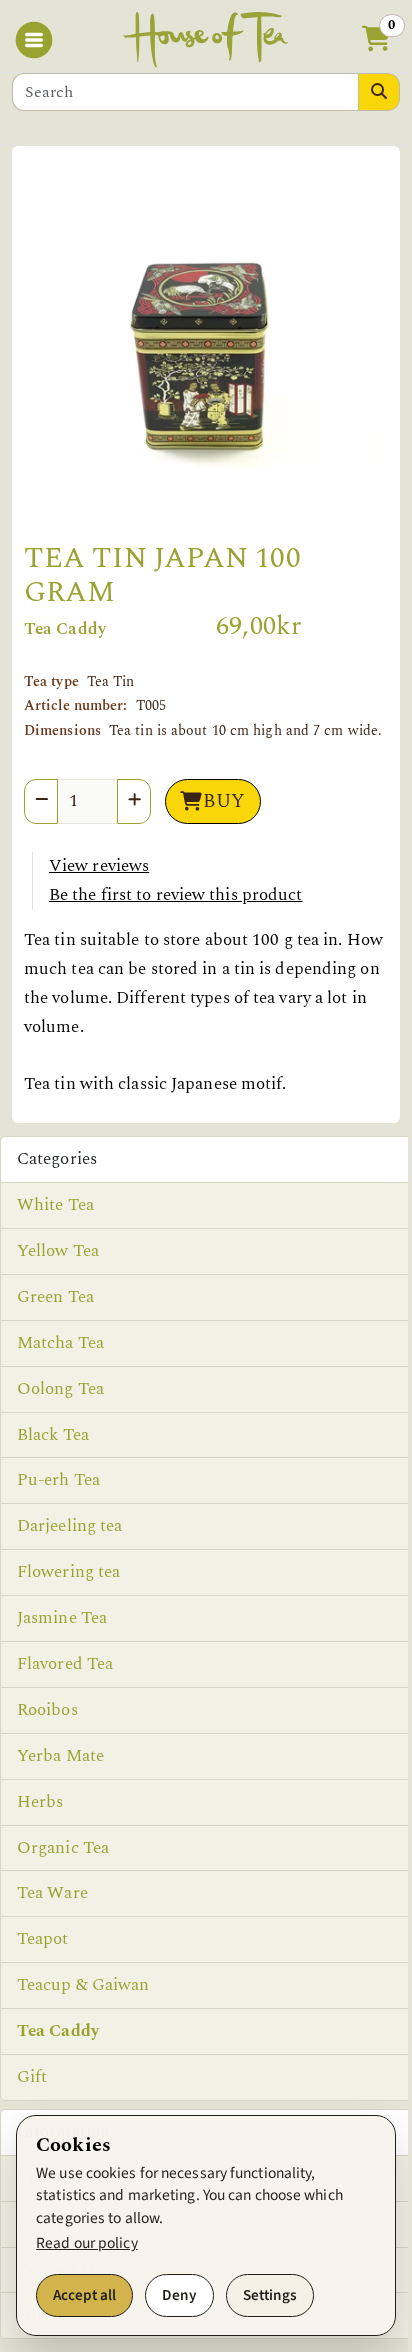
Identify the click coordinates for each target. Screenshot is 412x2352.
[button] (376, 40)
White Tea (55, 1205)
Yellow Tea (58, 1251)
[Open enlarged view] (206, 352)
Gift (32, 2077)
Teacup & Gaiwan (83, 1985)
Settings (270, 2295)
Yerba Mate (60, 1756)
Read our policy (87, 2243)
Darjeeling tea (69, 1526)
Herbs (40, 1802)
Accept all (84, 2295)
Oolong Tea (60, 1389)
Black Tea (53, 1435)
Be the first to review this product (176, 895)
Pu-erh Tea (58, 1480)
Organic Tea (63, 1848)
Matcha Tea (60, 1343)
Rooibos (47, 1710)
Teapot (43, 1939)
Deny (179, 2295)
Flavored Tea (65, 1664)
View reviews (99, 866)
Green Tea (55, 1297)
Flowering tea (68, 1572)
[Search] (379, 92)
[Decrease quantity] (41, 801)
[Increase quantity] (134, 801)
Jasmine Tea (62, 1618)
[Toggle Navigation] (38, 40)
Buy (224, 801)
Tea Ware (52, 1893)
